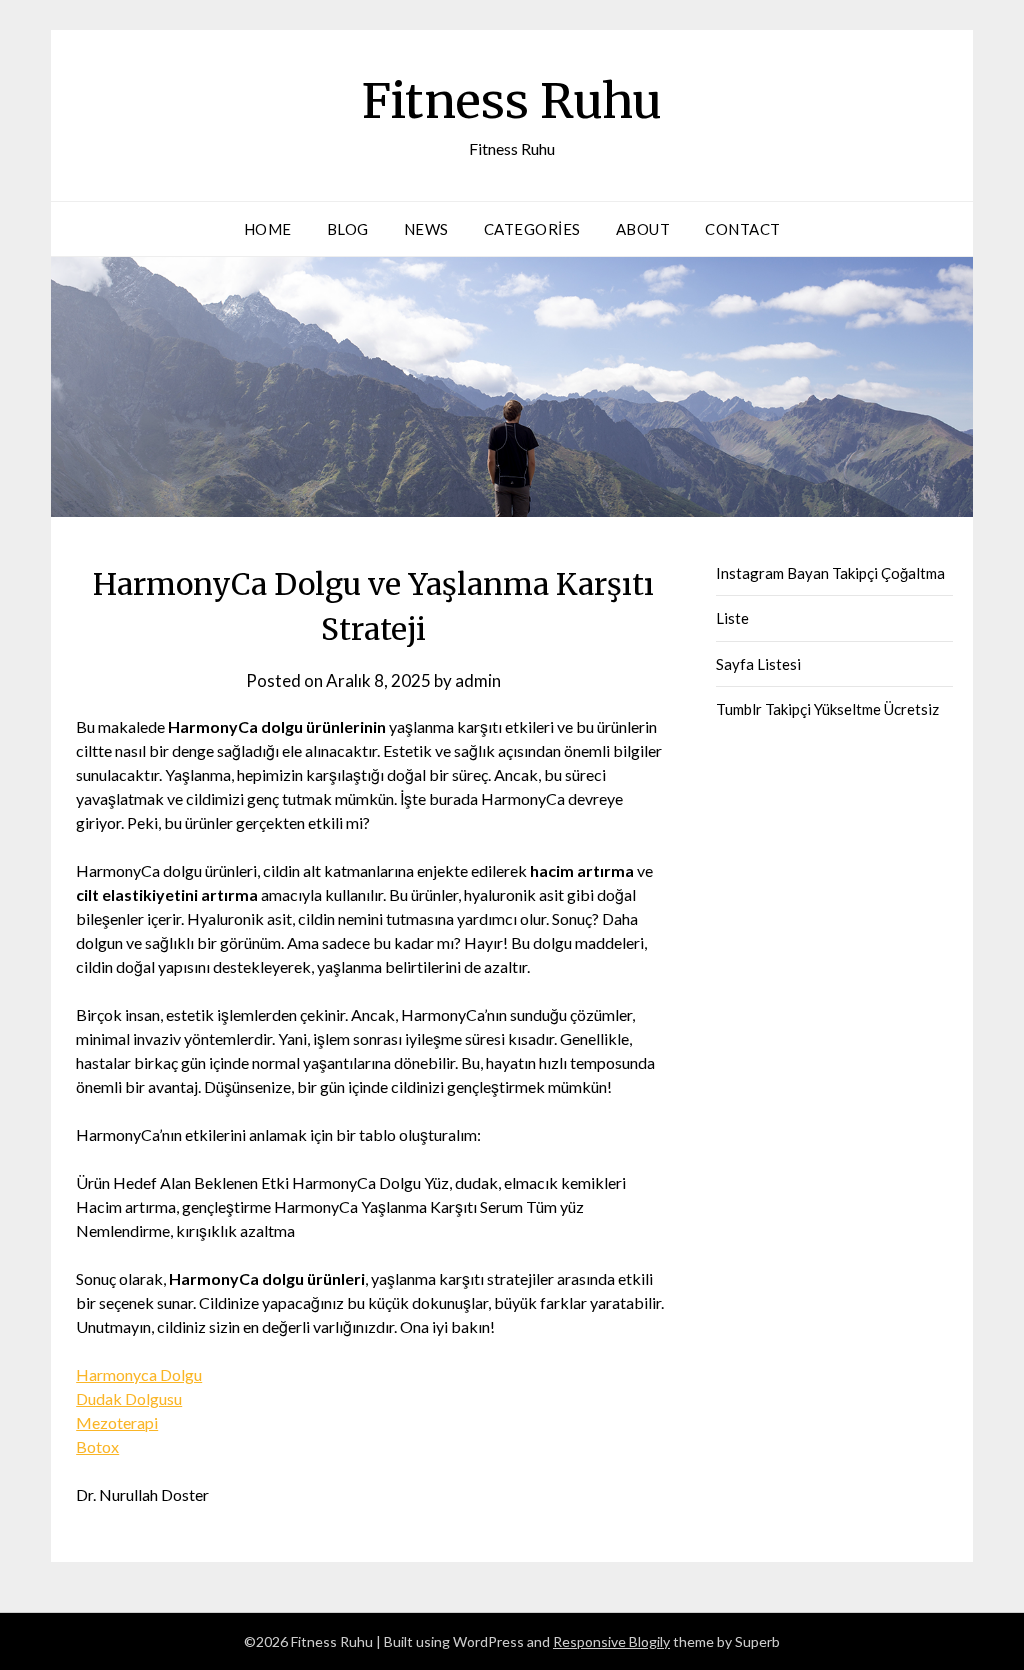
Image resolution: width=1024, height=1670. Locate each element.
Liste (732, 618)
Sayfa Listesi (758, 664)
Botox (97, 1446)
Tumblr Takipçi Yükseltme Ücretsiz (827, 709)
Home (268, 229)
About (643, 229)
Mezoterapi (117, 1422)
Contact (743, 229)
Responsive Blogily (611, 1641)
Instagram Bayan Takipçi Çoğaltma (830, 573)
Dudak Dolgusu (129, 1398)
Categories (532, 229)
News (426, 229)
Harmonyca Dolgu (139, 1374)
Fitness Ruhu (512, 101)
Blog (348, 229)
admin (478, 680)
